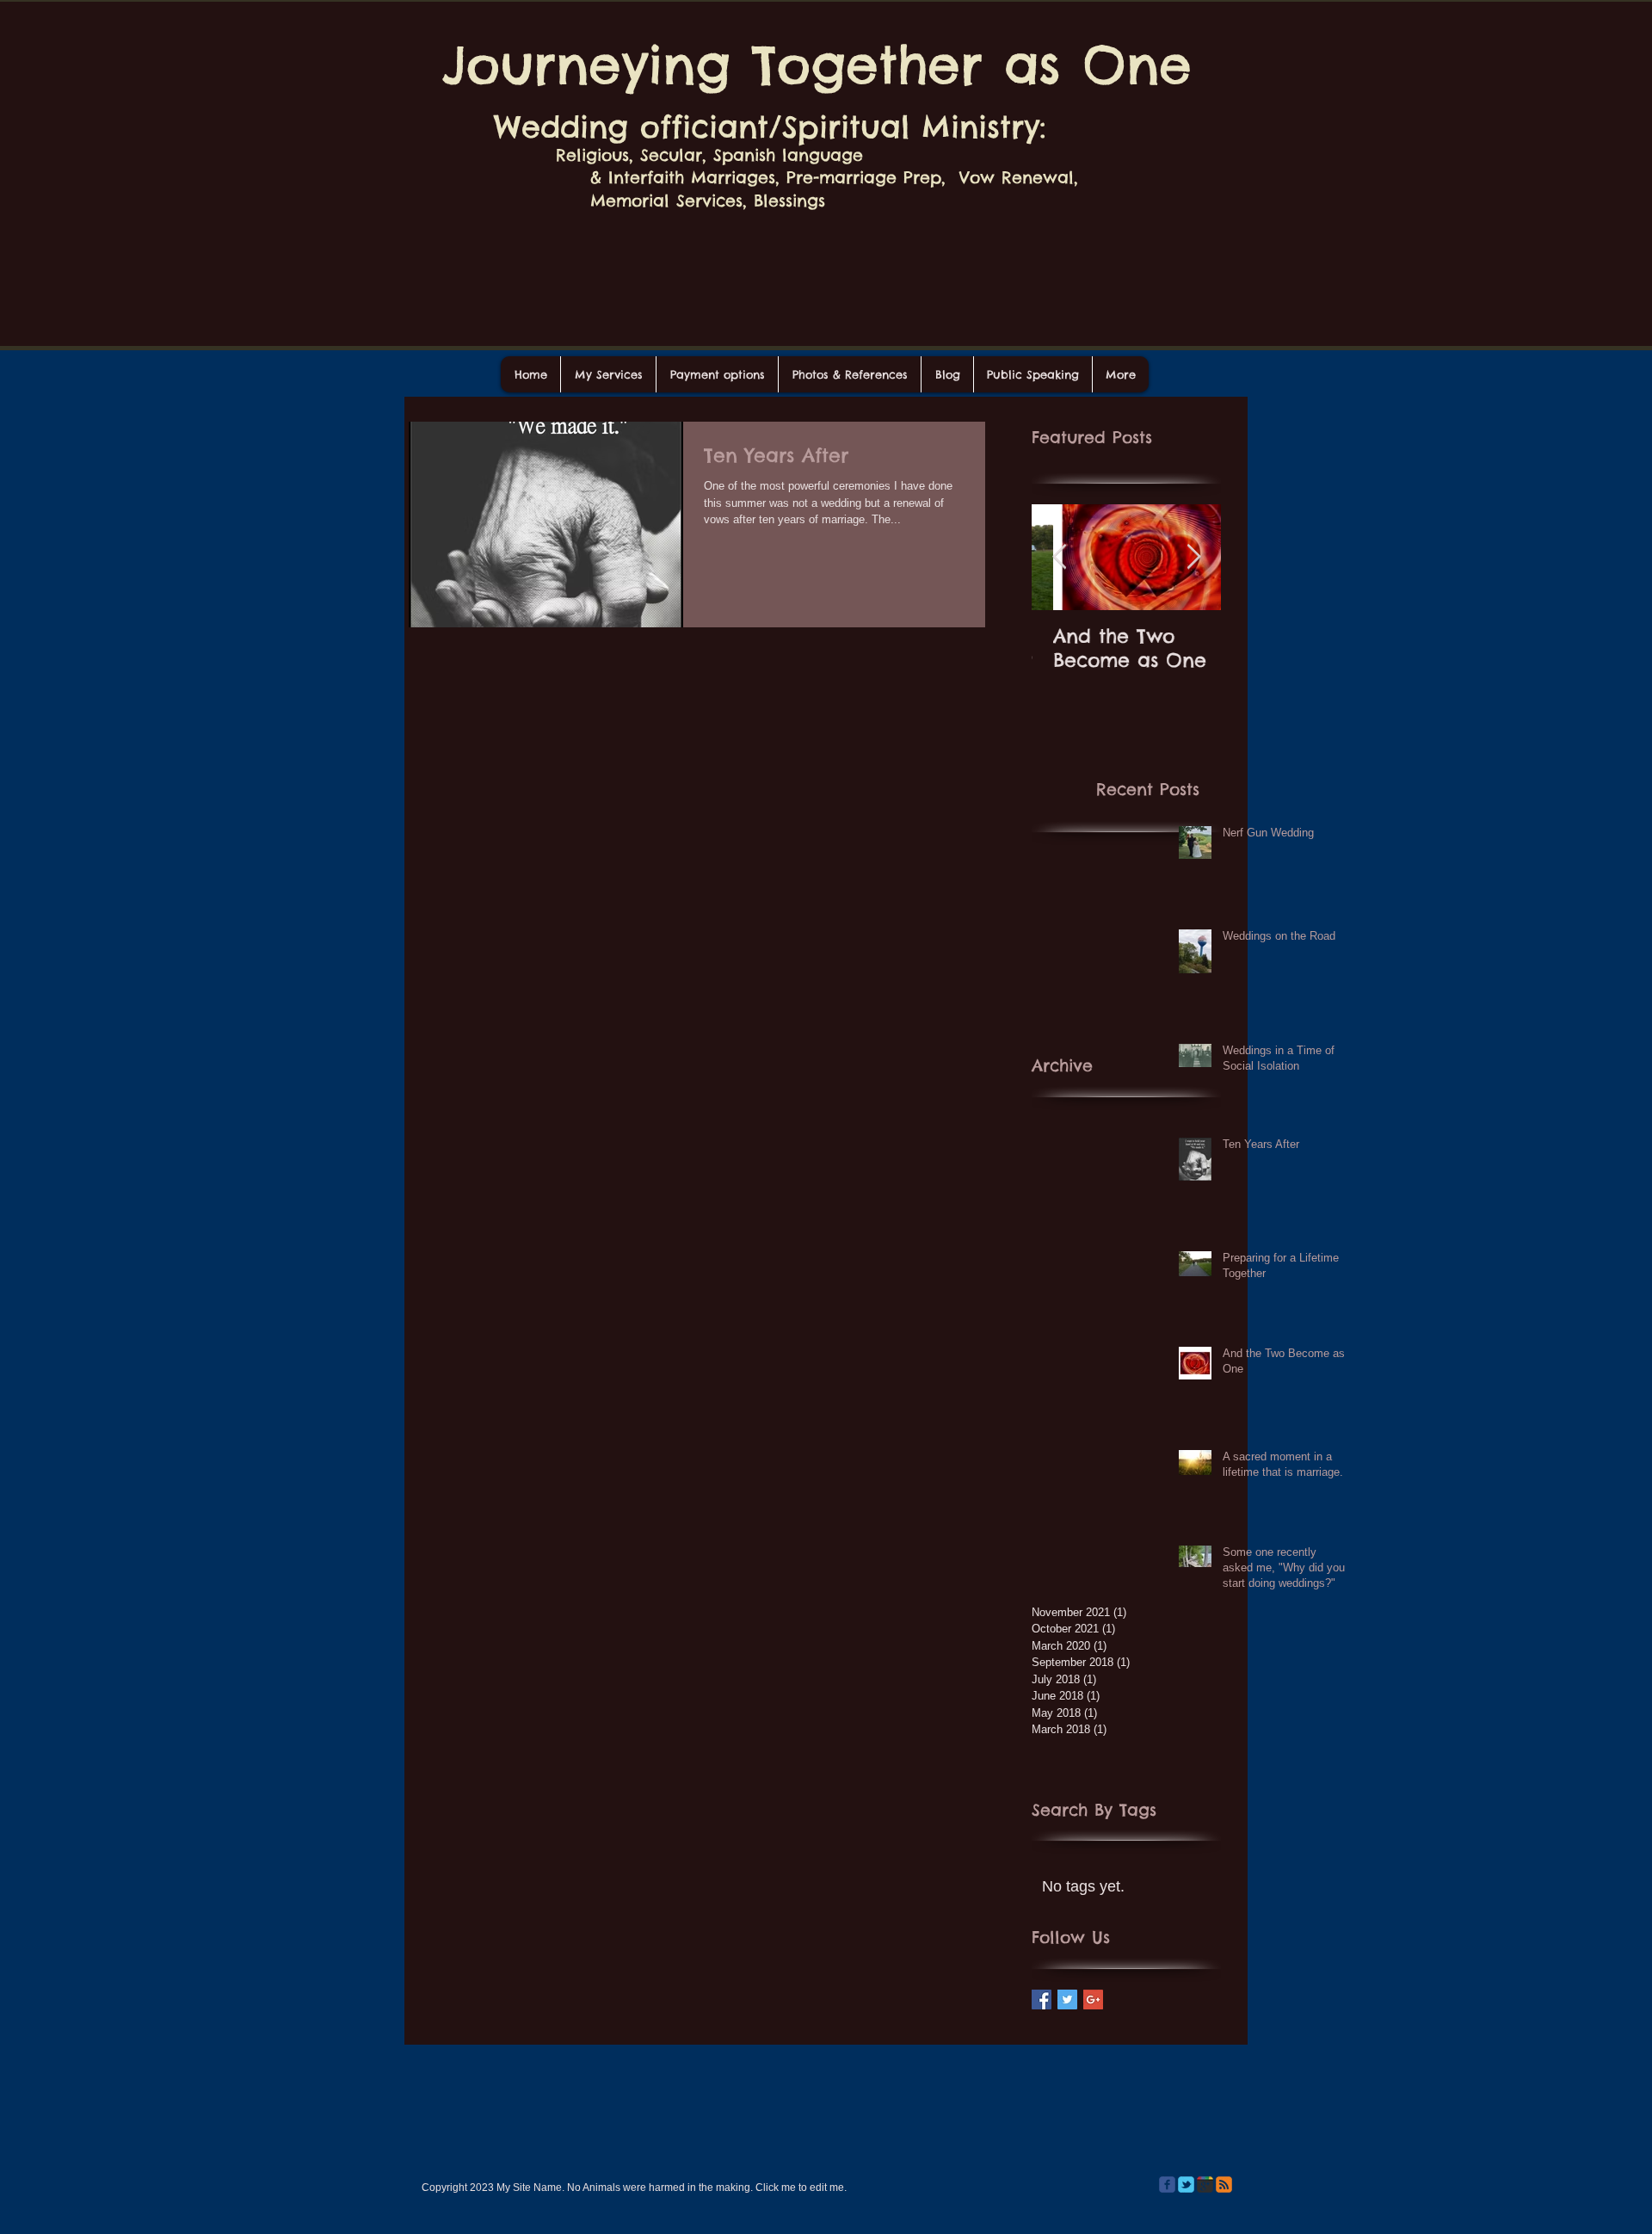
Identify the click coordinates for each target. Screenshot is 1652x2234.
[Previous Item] (1059, 557)
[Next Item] (1193, 557)
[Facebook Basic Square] (1042, 1999)
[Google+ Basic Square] (1093, 1999)
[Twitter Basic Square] (1067, 1999)
